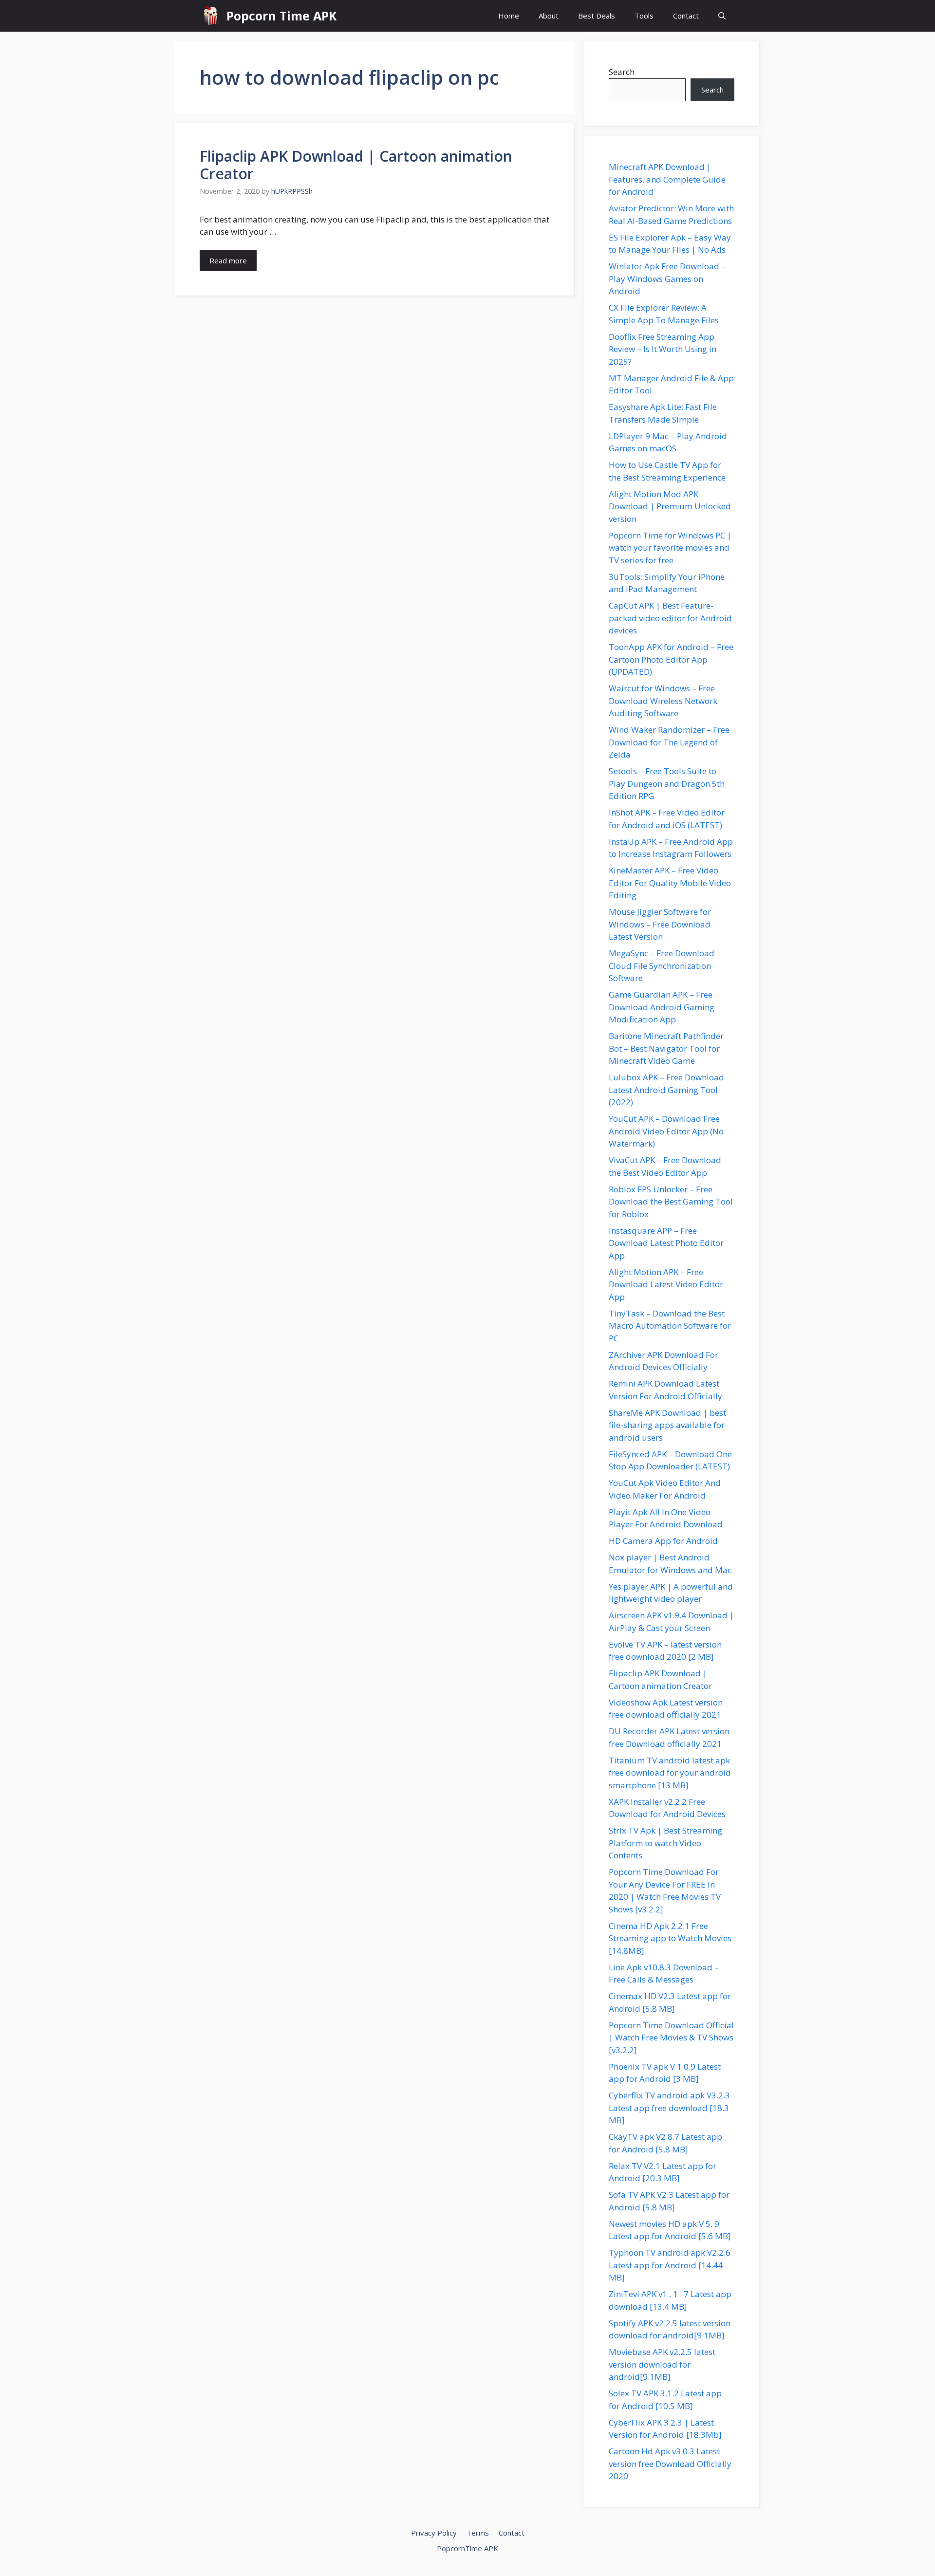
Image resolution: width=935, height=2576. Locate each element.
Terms (478, 2533)
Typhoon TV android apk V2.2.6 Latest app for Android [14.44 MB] (670, 2265)
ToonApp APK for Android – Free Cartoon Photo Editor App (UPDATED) (671, 659)
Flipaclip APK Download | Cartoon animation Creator (356, 165)
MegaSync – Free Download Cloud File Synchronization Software (662, 965)
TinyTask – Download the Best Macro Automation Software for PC (670, 1326)
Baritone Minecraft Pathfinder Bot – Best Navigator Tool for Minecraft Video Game (666, 1048)
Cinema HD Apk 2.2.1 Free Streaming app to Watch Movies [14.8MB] (670, 1938)
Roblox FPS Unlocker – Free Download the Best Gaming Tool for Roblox (671, 1202)
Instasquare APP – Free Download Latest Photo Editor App (666, 1243)
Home (509, 16)
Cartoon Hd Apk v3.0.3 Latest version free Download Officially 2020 (670, 2464)
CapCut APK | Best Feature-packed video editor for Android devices (670, 618)
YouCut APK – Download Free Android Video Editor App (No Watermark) (666, 1131)
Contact (686, 16)
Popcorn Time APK (281, 16)
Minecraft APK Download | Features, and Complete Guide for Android (667, 179)
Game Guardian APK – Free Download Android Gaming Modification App (662, 1007)
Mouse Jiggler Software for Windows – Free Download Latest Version (660, 924)
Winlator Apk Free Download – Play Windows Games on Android (667, 278)
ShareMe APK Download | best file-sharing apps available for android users (667, 1425)
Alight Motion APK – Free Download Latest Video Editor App (666, 1284)
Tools (644, 16)
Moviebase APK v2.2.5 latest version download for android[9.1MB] (662, 2364)
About (549, 16)
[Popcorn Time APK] (211, 16)
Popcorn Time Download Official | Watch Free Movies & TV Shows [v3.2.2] (671, 2038)
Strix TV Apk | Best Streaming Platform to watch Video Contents (665, 1843)
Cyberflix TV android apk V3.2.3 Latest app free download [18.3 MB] (669, 2108)
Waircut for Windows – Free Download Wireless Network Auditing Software (663, 701)
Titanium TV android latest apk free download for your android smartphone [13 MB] (670, 1773)
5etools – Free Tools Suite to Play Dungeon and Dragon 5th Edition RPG (667, 783)
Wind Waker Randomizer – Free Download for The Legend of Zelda (669, 742)
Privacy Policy (434, 2533)
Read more (228, 260)
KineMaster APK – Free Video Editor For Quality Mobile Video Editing (670, 883)
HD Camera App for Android (663, 1541)
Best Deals (597, 16)
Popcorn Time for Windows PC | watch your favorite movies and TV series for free (670, 548)
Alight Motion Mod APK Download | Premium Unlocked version (670, 506)
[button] (722, 16)
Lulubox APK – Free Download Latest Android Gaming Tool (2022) (666, 1090)
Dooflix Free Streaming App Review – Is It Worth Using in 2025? (663, 349)
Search (622, 72)
